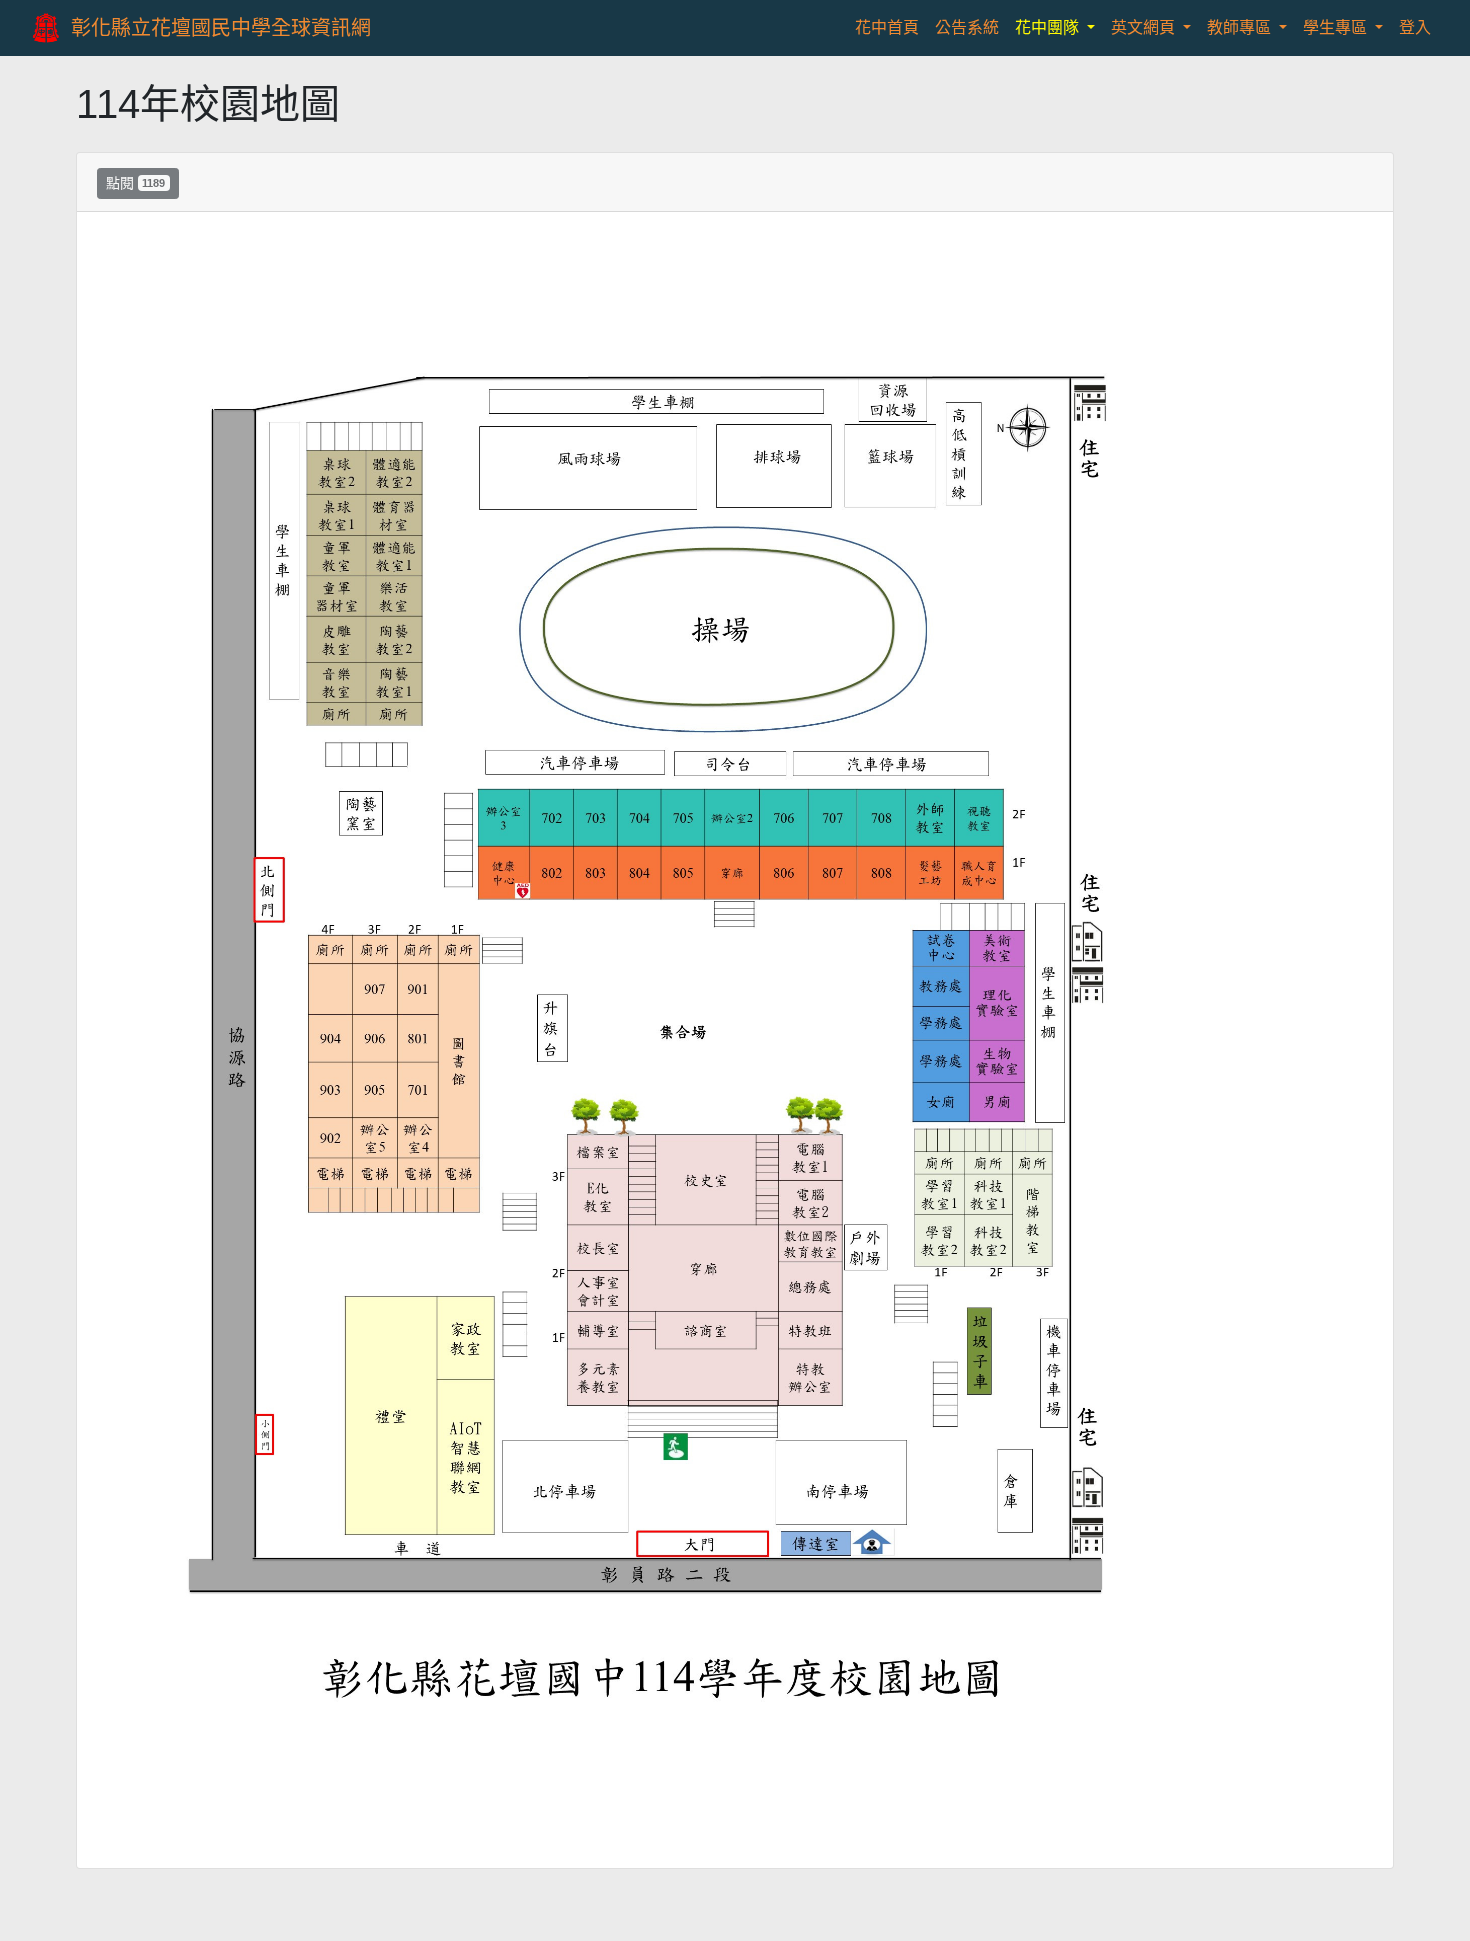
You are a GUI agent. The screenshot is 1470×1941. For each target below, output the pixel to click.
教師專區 (1241, 27)
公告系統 (967, 27)
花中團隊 (1049, 27)
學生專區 (1337, 27)
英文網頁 (1145, 27)
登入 (1415, 27)
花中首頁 (891, 27)
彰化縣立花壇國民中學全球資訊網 (221, 28)
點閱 (135, 183)
